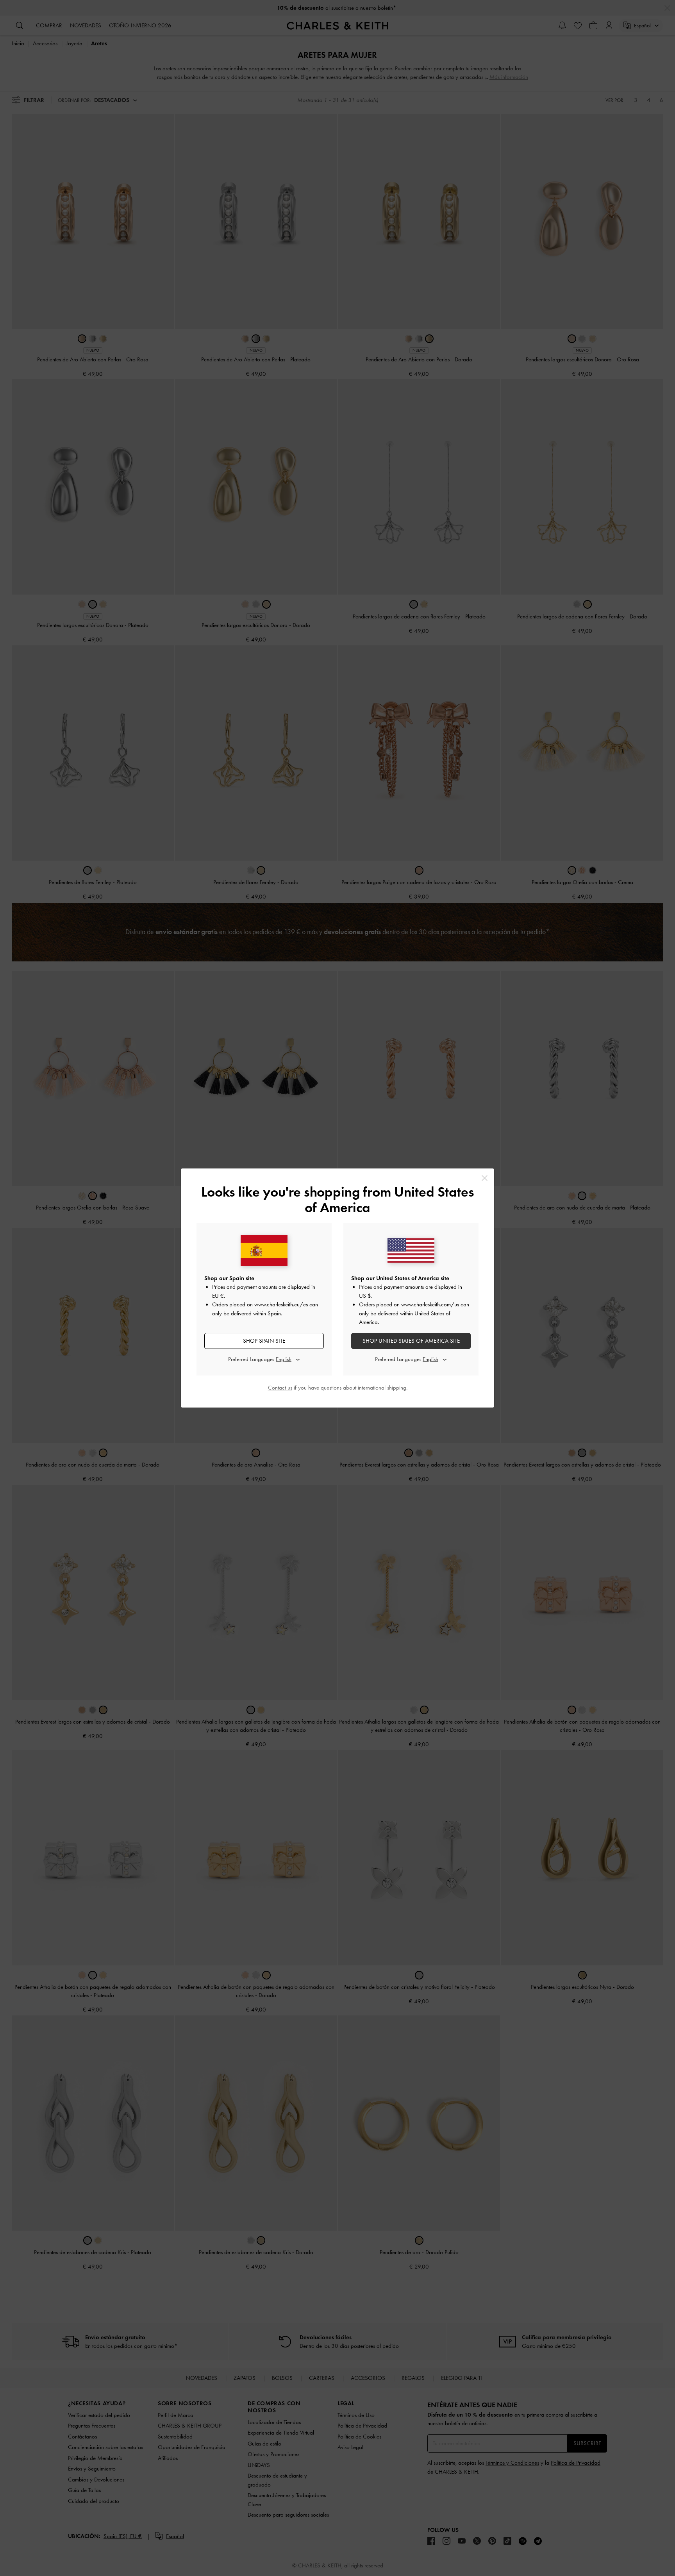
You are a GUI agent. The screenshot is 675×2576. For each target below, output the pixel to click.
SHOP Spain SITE (264, 1341)
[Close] (485, 1178)
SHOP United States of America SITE (411, 1341)
